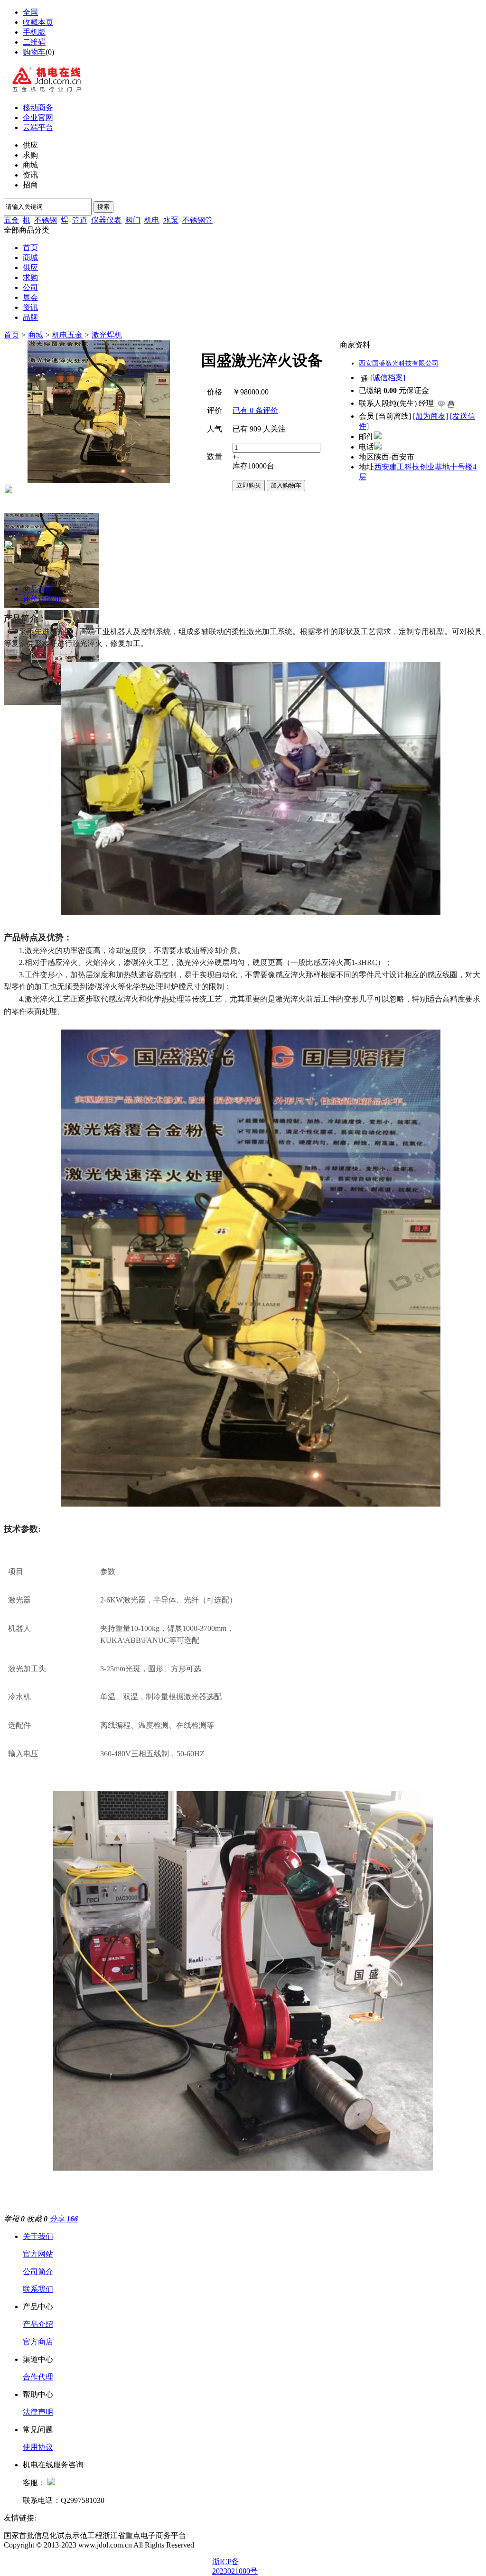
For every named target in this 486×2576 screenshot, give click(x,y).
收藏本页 (38, 22)
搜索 (103, 207)
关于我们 (38, 2236)
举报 (14, 2219)
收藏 (37, 2219)
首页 (30, 248)
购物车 (34, 52)
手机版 (34, 32)
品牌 (30, 317)
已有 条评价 (255, 410)
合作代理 (38, 2377)
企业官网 (38, 117)
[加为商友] (430, 416)
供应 (30, 267)
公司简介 (38, 2272)
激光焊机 (107, 335)
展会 (30, 297)
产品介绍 (38, 2324)
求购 (30, 277)
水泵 (171, 220)
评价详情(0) (42, 599)
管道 (80, 220)
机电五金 (67, 335)
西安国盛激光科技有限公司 (399, 363)
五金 (11, 220)
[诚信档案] (388, 378)
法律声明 (38, 2412)
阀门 (133, 220)
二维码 (34, 42)
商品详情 (38, 589)
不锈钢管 (197, 220)
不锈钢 (46, 220)
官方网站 (38, 2254)
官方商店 (38, 2342)
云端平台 (38, 127)
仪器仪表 (106, 220)
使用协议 (38, 2447)
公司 (30, 287)
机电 (152, 220)
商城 (30, 258)
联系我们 (38, 2289)
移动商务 (38, 108)
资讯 (30, 307)
